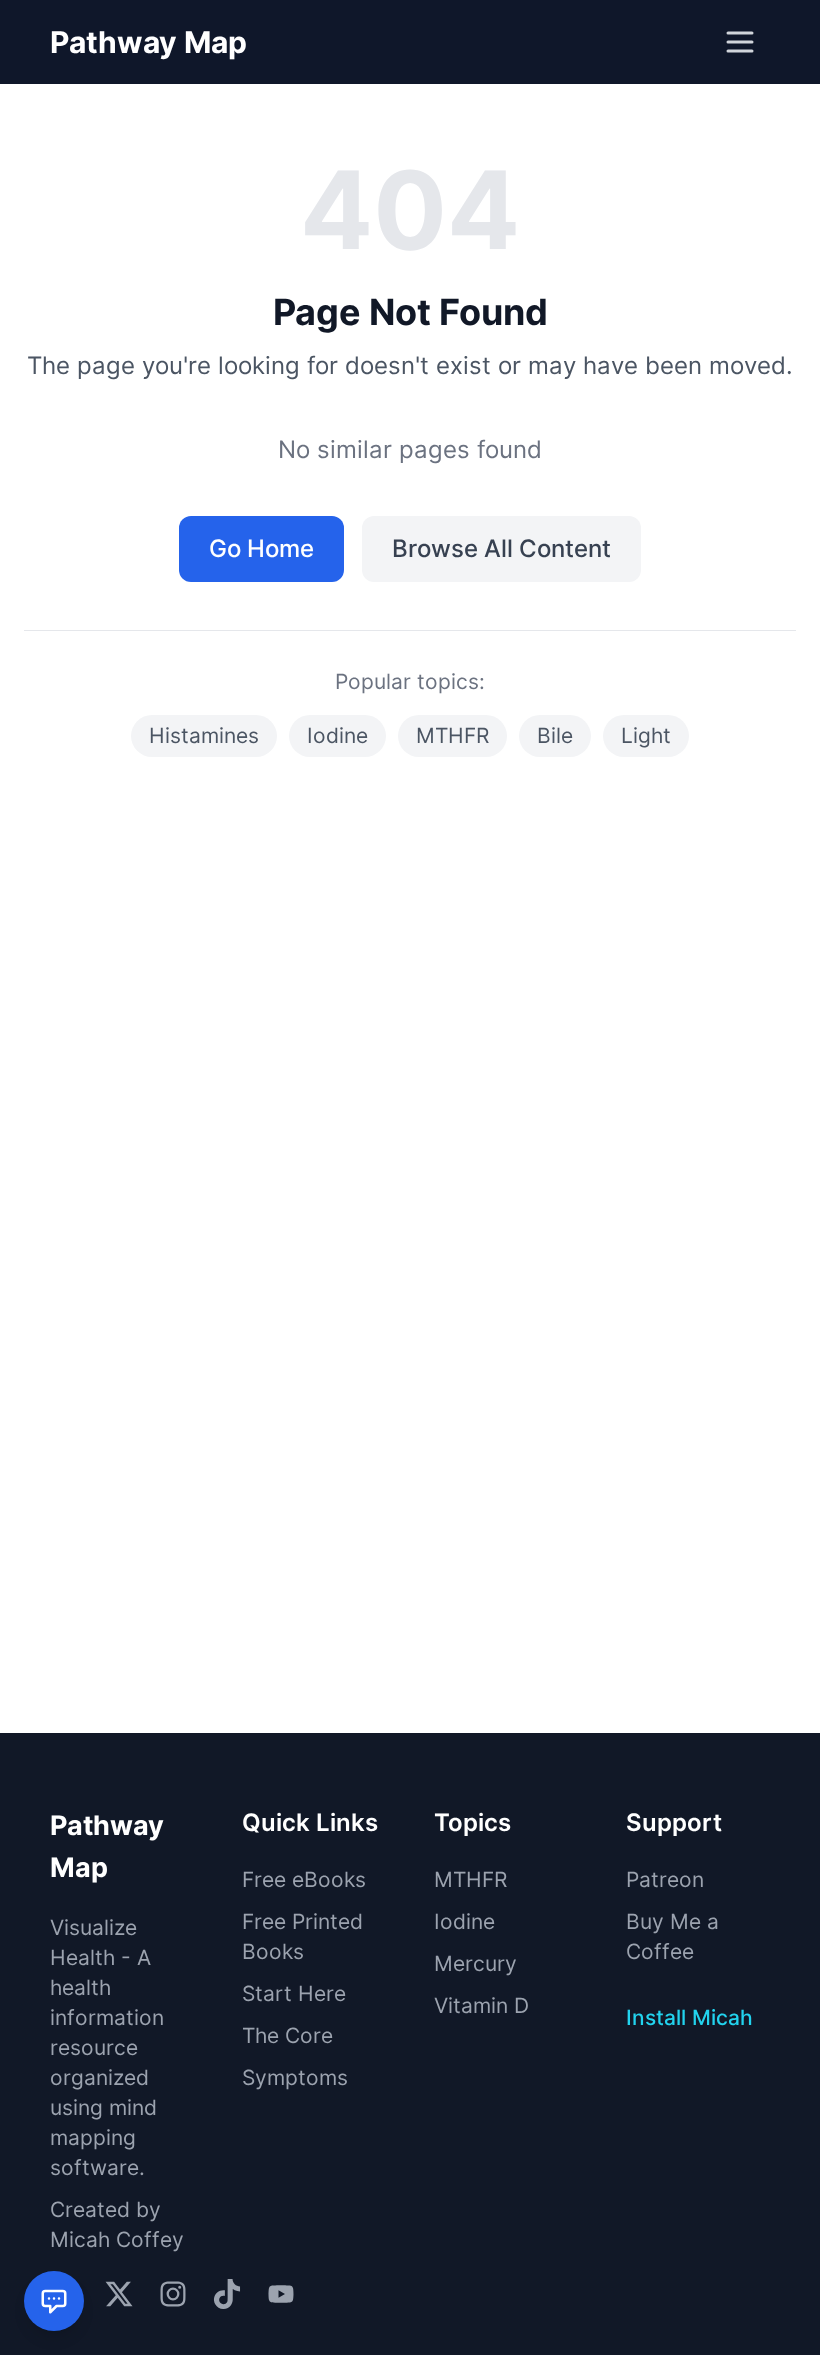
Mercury (475, 1963)
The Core (287, 2035)
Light (646, 735)
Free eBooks (304, 1879)
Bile (555, 735)
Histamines (204, 735)
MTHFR (452, 735)
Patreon (665, 1879)
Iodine (337, 735)
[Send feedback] (54, 2301)
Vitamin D (481, 2005)
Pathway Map (148, 42)
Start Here (294, 1993)
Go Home (261, 548)
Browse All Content (501, 548)
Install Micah (689, 2017)
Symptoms (295, 2077)
